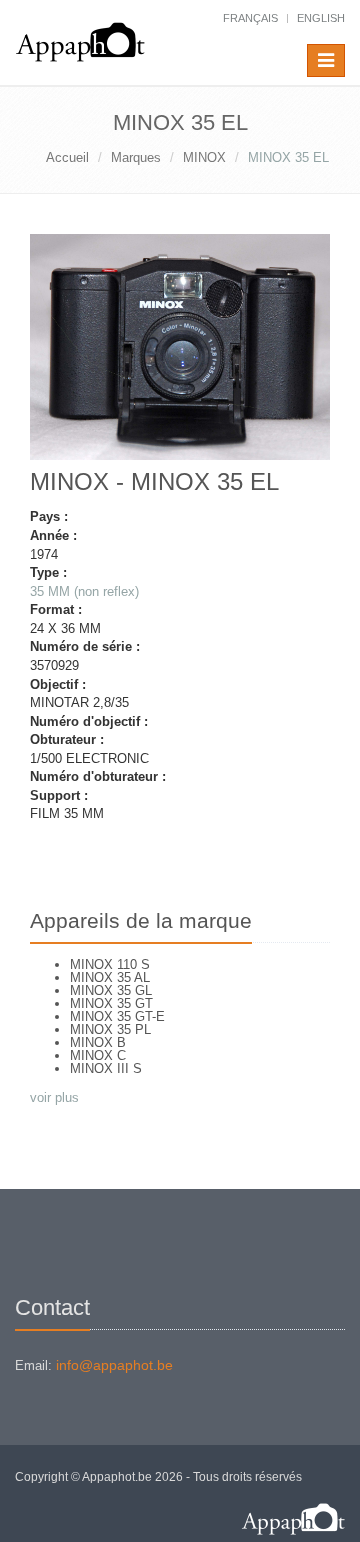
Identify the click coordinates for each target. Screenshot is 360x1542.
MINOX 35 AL (110, 977)
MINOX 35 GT (111, 1003)
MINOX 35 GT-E (117, 1016)
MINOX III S (106, 1068)
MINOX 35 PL (110, 1029)
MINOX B (98, 1042)
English (321, 18)
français (250, 18)
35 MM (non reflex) (84, 591)
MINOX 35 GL (111, 990)
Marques (136, 157)
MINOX (204, 157)
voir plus (54, 1097)
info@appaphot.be (114, 1365)
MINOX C (98, 1055)
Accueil (67, 157)
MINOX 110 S (110, 964)
